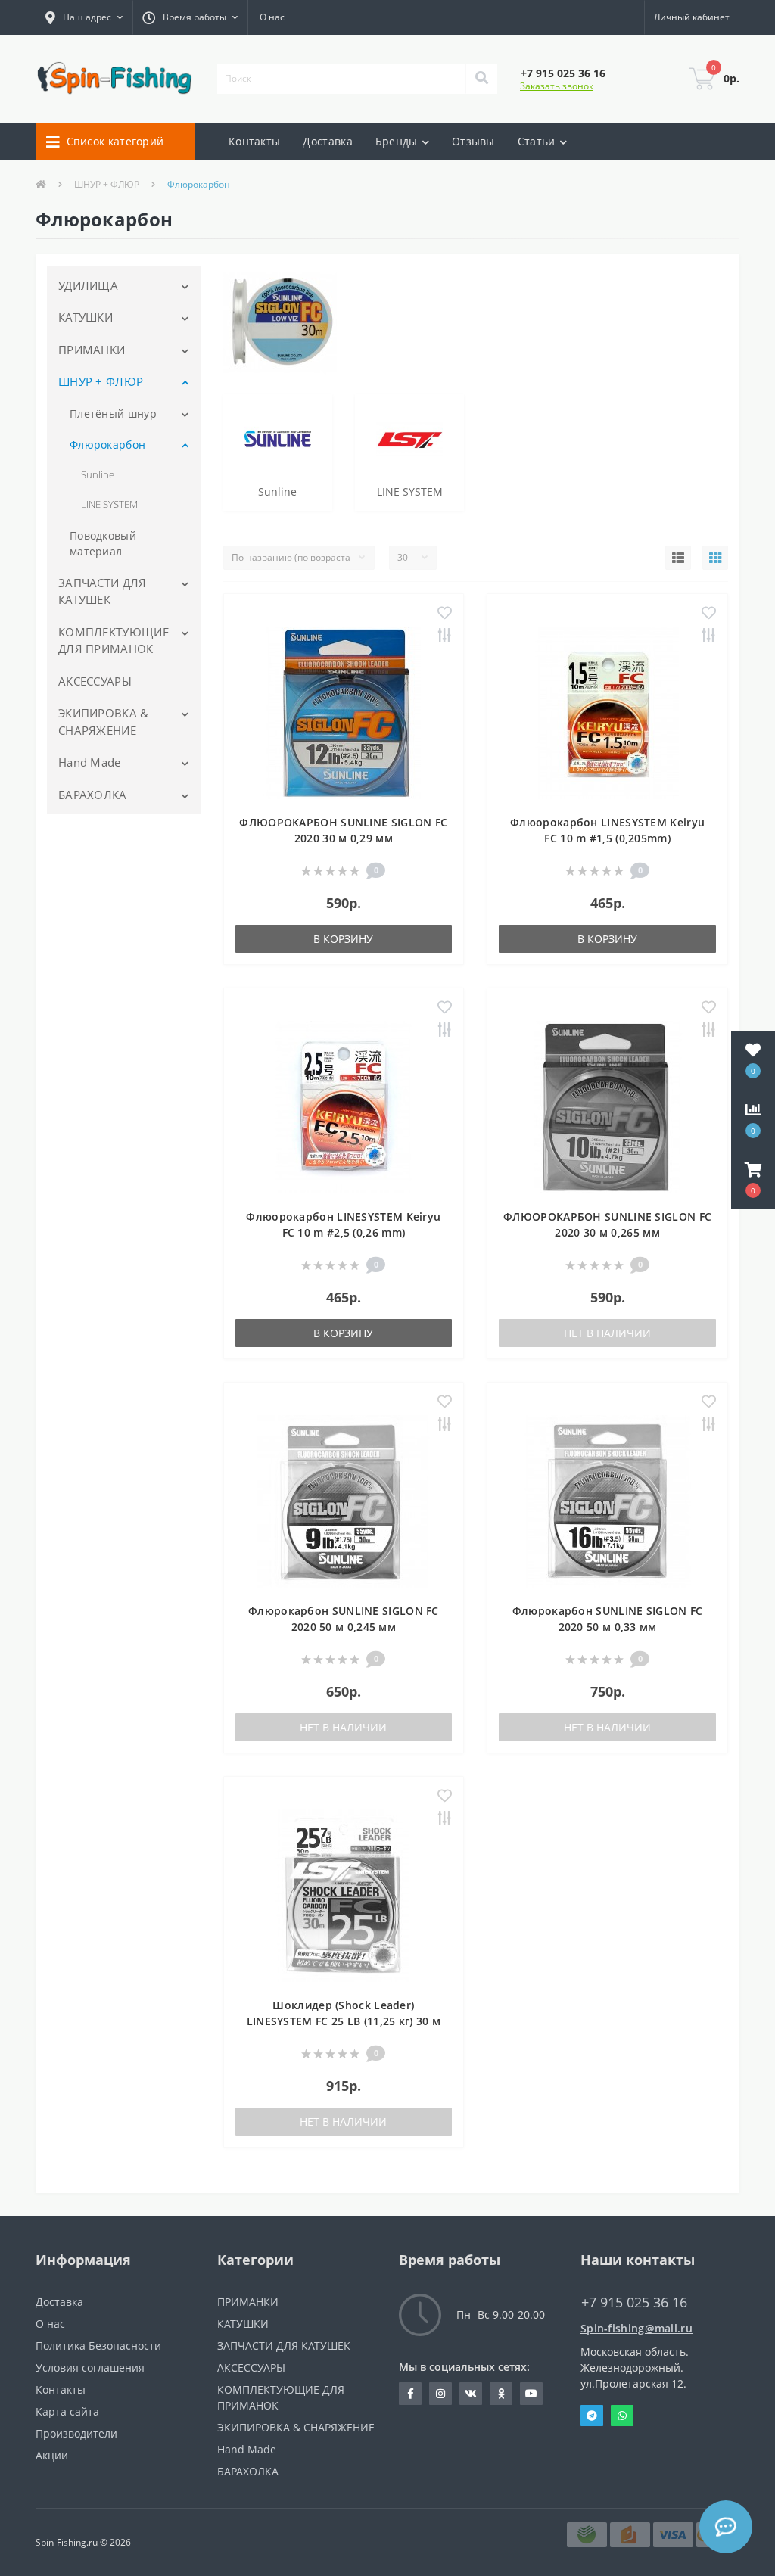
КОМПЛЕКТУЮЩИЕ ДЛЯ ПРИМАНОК (114, 641)
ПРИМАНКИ (92, 350)
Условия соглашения (90, 2368)
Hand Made (90, 762)
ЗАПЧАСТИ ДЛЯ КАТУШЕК (103, 591)
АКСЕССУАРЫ (95, 681)
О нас (272, 17)
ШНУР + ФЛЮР (107, 184)
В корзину (343, 939)
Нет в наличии (607, 1333)
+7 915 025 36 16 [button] (634, 2302)
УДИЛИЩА (88, 285)
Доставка (327, 141)
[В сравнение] (445, 637)
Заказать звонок (557, 86)
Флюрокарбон (107, 445)
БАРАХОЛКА (93, 795)
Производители (76, 2433)
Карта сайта (67, 2411)
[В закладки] (445, 614)
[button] (84, 17)
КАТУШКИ (86, 317)
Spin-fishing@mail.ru (636, 2328)
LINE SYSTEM (109, 504)
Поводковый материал (103, 543)
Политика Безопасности (98, 2346)
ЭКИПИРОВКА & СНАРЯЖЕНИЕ (104, 722)
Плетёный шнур (113, 414)
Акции (52, 2455)
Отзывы (473, 141)
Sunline (98, 474)
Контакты (254, 141)
